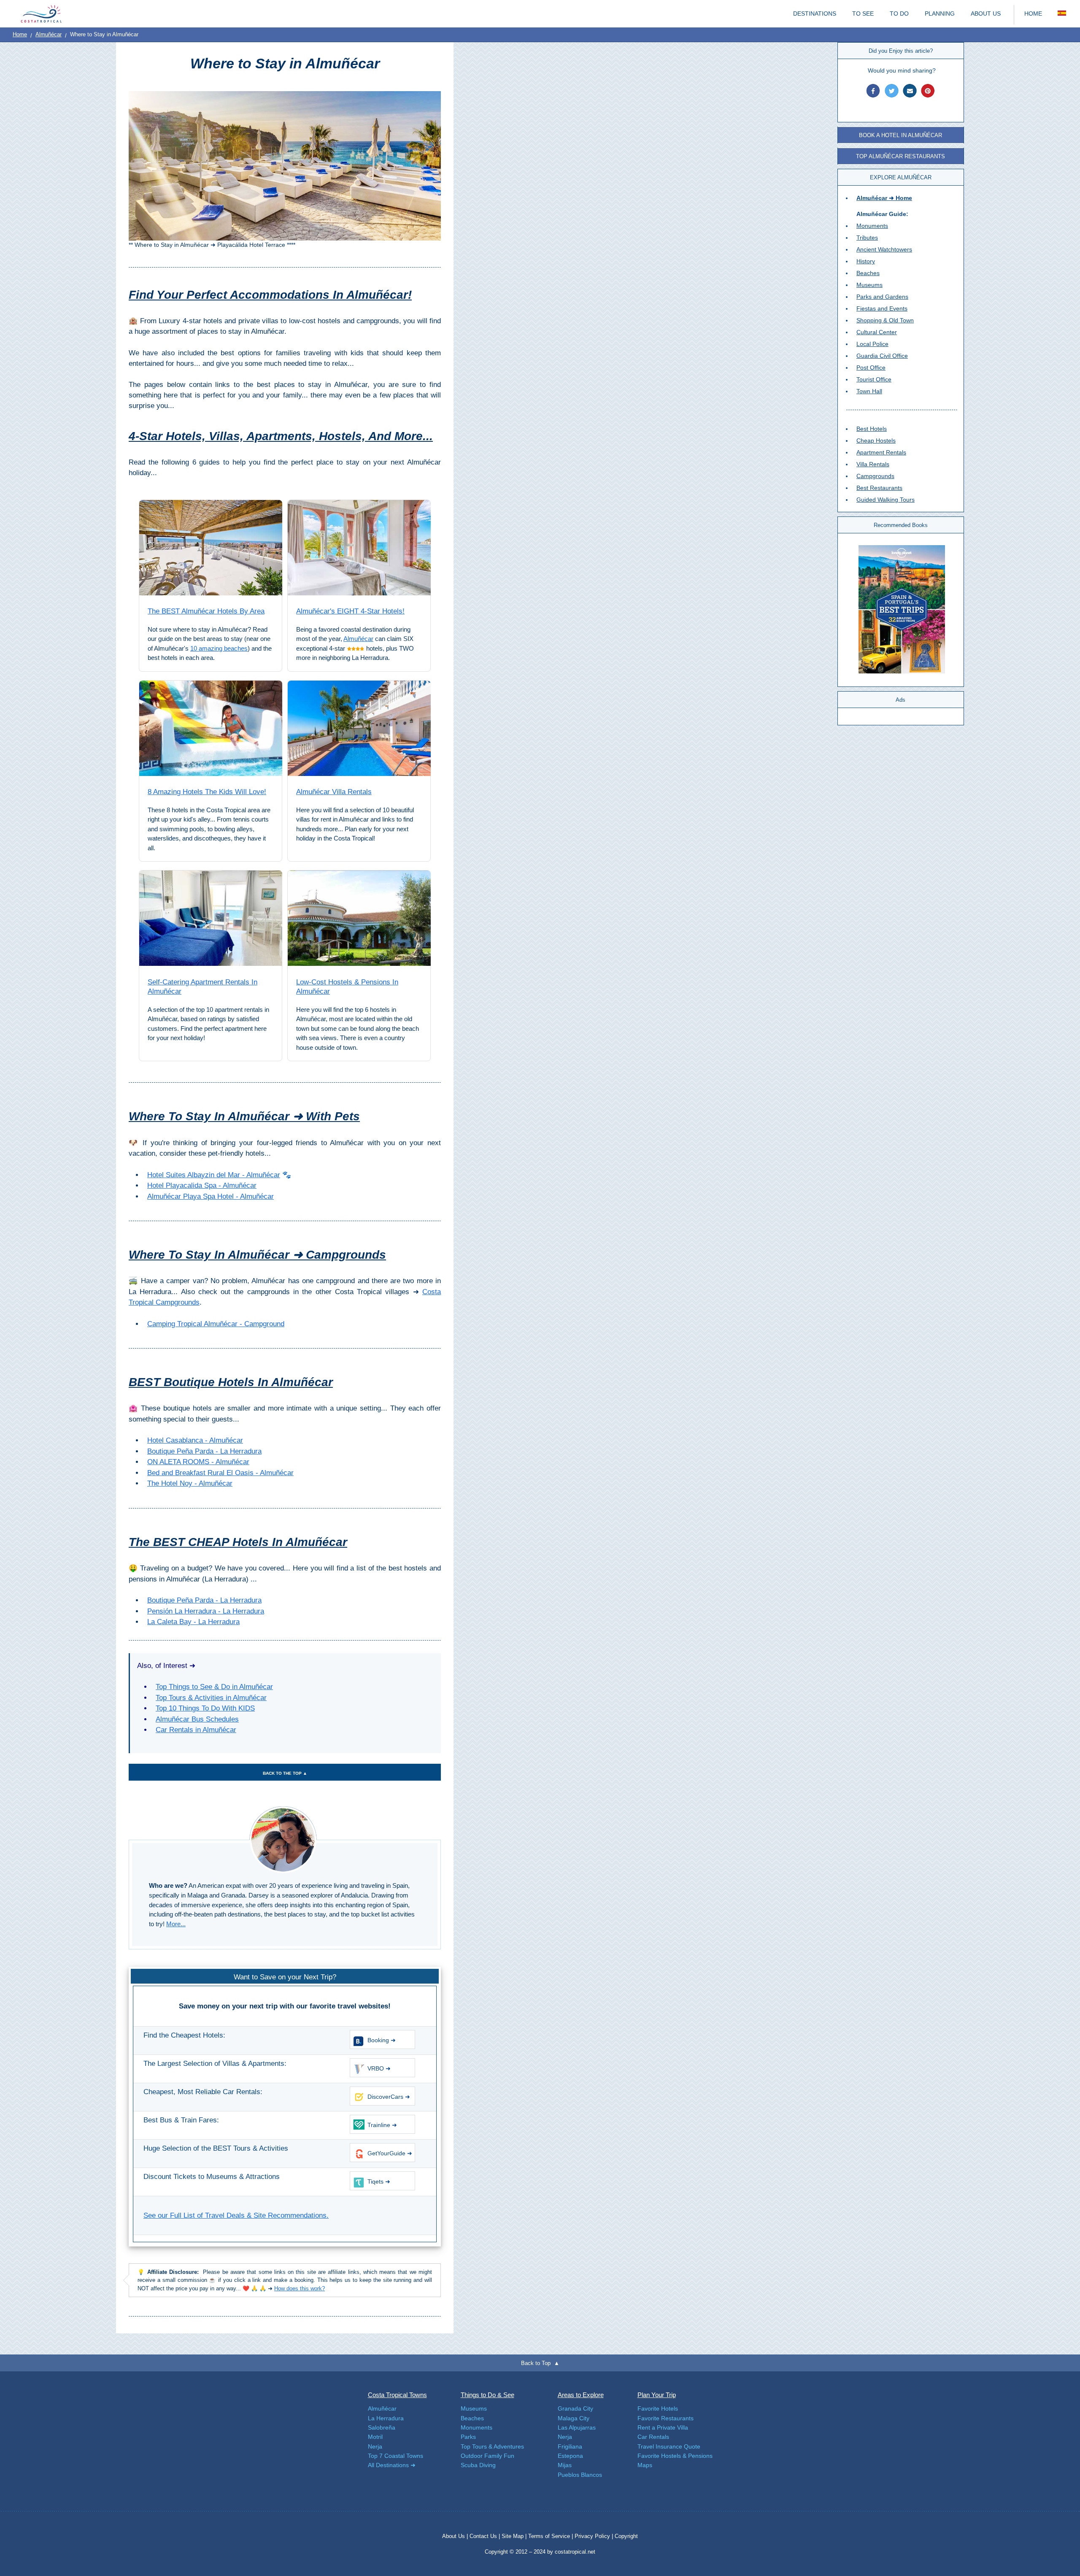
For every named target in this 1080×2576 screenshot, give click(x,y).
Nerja (375, 2446)
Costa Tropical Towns (397, 2395)
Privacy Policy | (594, 2536)
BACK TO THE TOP (285, 1773)
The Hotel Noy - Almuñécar (190, 1483)
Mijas (565, 2465)
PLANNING (940, 14)
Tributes (867, 238)
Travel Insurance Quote (669, 2446)
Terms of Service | (551, 2536)
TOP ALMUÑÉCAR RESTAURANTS (900, 156)
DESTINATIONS (815, 14)
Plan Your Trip (657, 2395)
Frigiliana (570, 2446)
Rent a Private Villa (663, 2427)
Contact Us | (486, 2536)
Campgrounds (875, 476)
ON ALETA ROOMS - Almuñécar (198, 1462)
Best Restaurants (879, 488)
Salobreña (382, 2427)
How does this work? (300, 2288)
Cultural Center (877, 332)
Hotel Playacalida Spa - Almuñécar (202, 1185)
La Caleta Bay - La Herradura (193, 1622)
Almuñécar (49, 34)
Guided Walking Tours (886, 500)
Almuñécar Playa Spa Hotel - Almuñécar (211, 1196)
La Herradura (386, 2418)
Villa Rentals (873, 464)
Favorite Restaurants (666, 2418)
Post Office (871, 368)
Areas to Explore (581, 2395)
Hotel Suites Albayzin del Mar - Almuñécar (214, 1175)
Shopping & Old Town (885, 320)
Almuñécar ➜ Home (884, 198)
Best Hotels (872, 429)
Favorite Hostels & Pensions (675, 2456)
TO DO (899, 14)
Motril (375, 2437)
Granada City (575, 2408)
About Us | (456, 2536)
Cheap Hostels (876, 441)
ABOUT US (986, 14)
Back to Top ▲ (540, 2363)
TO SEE (863, 14)
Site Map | (515, 2536)
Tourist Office (874, 379)
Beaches (868, 273)
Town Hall (869, 391)
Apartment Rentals (881, 452)
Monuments (872, 226)
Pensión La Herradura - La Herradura (206, 1611)
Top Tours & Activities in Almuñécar (211, 1698)
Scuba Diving (478, 2465)
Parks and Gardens (882, 297)
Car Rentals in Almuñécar (196, 1730)
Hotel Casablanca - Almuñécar (195, 1440)
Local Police (872, 344)
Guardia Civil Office (882, 356)
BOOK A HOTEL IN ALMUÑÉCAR (900, 135)
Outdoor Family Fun (487, 2456)
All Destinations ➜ (392, 2465)
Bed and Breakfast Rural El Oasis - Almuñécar (220, 1473)
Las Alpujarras (577, 2427)
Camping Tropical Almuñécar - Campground (216, 1324)
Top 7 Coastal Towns (396, 2456)
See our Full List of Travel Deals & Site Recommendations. (236, 2215)
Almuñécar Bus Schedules (197, 1719)
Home (20, 34)
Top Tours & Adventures (492, 2446)
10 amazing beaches (219, 648)
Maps (645, 2465)
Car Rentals (653, 2437)
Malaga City (574, 2418)
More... (176, 1924)
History (866, 261)
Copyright (626, 2536)
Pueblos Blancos (580, 2475)
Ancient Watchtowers (884, 249)
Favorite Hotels (658, 2408)
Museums (869, 285)
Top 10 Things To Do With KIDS (205, 1708)
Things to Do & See (487, 2395)
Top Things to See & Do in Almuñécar (214, 1687)
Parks (468, 2437)
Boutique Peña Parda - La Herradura (204, 1451)
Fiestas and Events (882, 308)
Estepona (570, 2456)
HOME (1033, 14)
